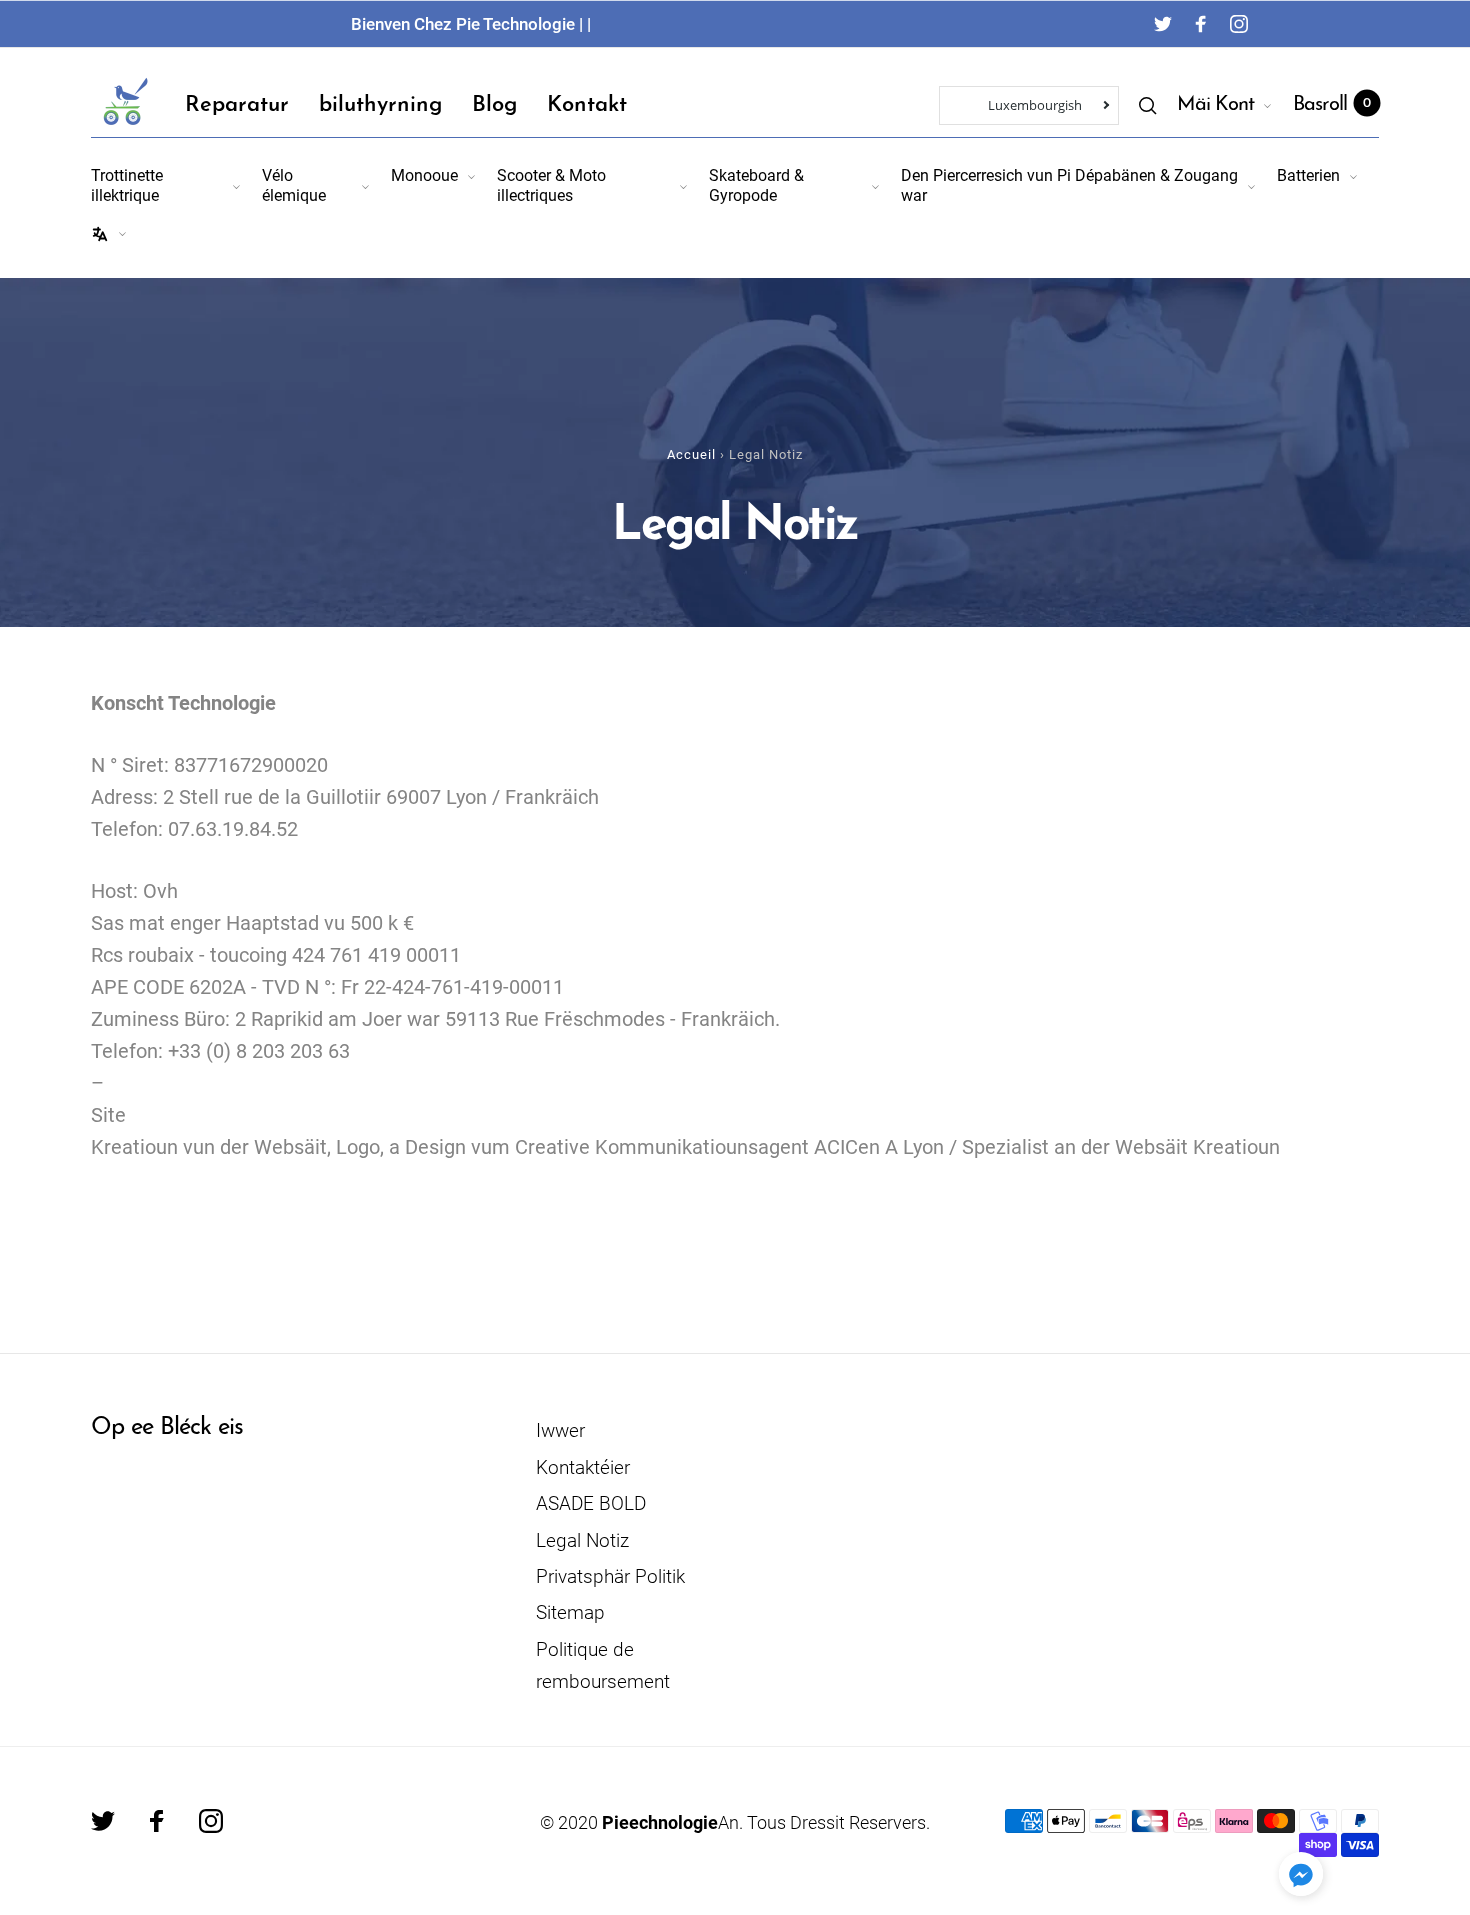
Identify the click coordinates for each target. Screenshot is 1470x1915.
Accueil (691, 454)
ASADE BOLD (591, 1503)
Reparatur (237, 105)
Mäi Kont (1215, 105)
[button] (1301, 1874)
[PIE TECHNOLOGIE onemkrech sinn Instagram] (1239, 24)
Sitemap (570, 1612)
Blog (494, 105)
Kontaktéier (583, 1467)
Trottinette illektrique (127, 185)
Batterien (1308, 175)
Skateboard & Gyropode (756, 185)
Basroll (1332, 105)
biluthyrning (380, 105)
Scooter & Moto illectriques (551, 185)
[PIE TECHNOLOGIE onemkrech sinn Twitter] (1163, 24)
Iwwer (560, 1430)
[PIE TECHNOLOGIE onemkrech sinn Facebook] (1201, 24)
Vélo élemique (294, 185)
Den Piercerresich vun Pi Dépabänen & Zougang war (1069, 185)
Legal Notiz (582, 1540)
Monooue (424, 175)
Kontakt (587, 105)
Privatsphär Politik (610, 1576)
